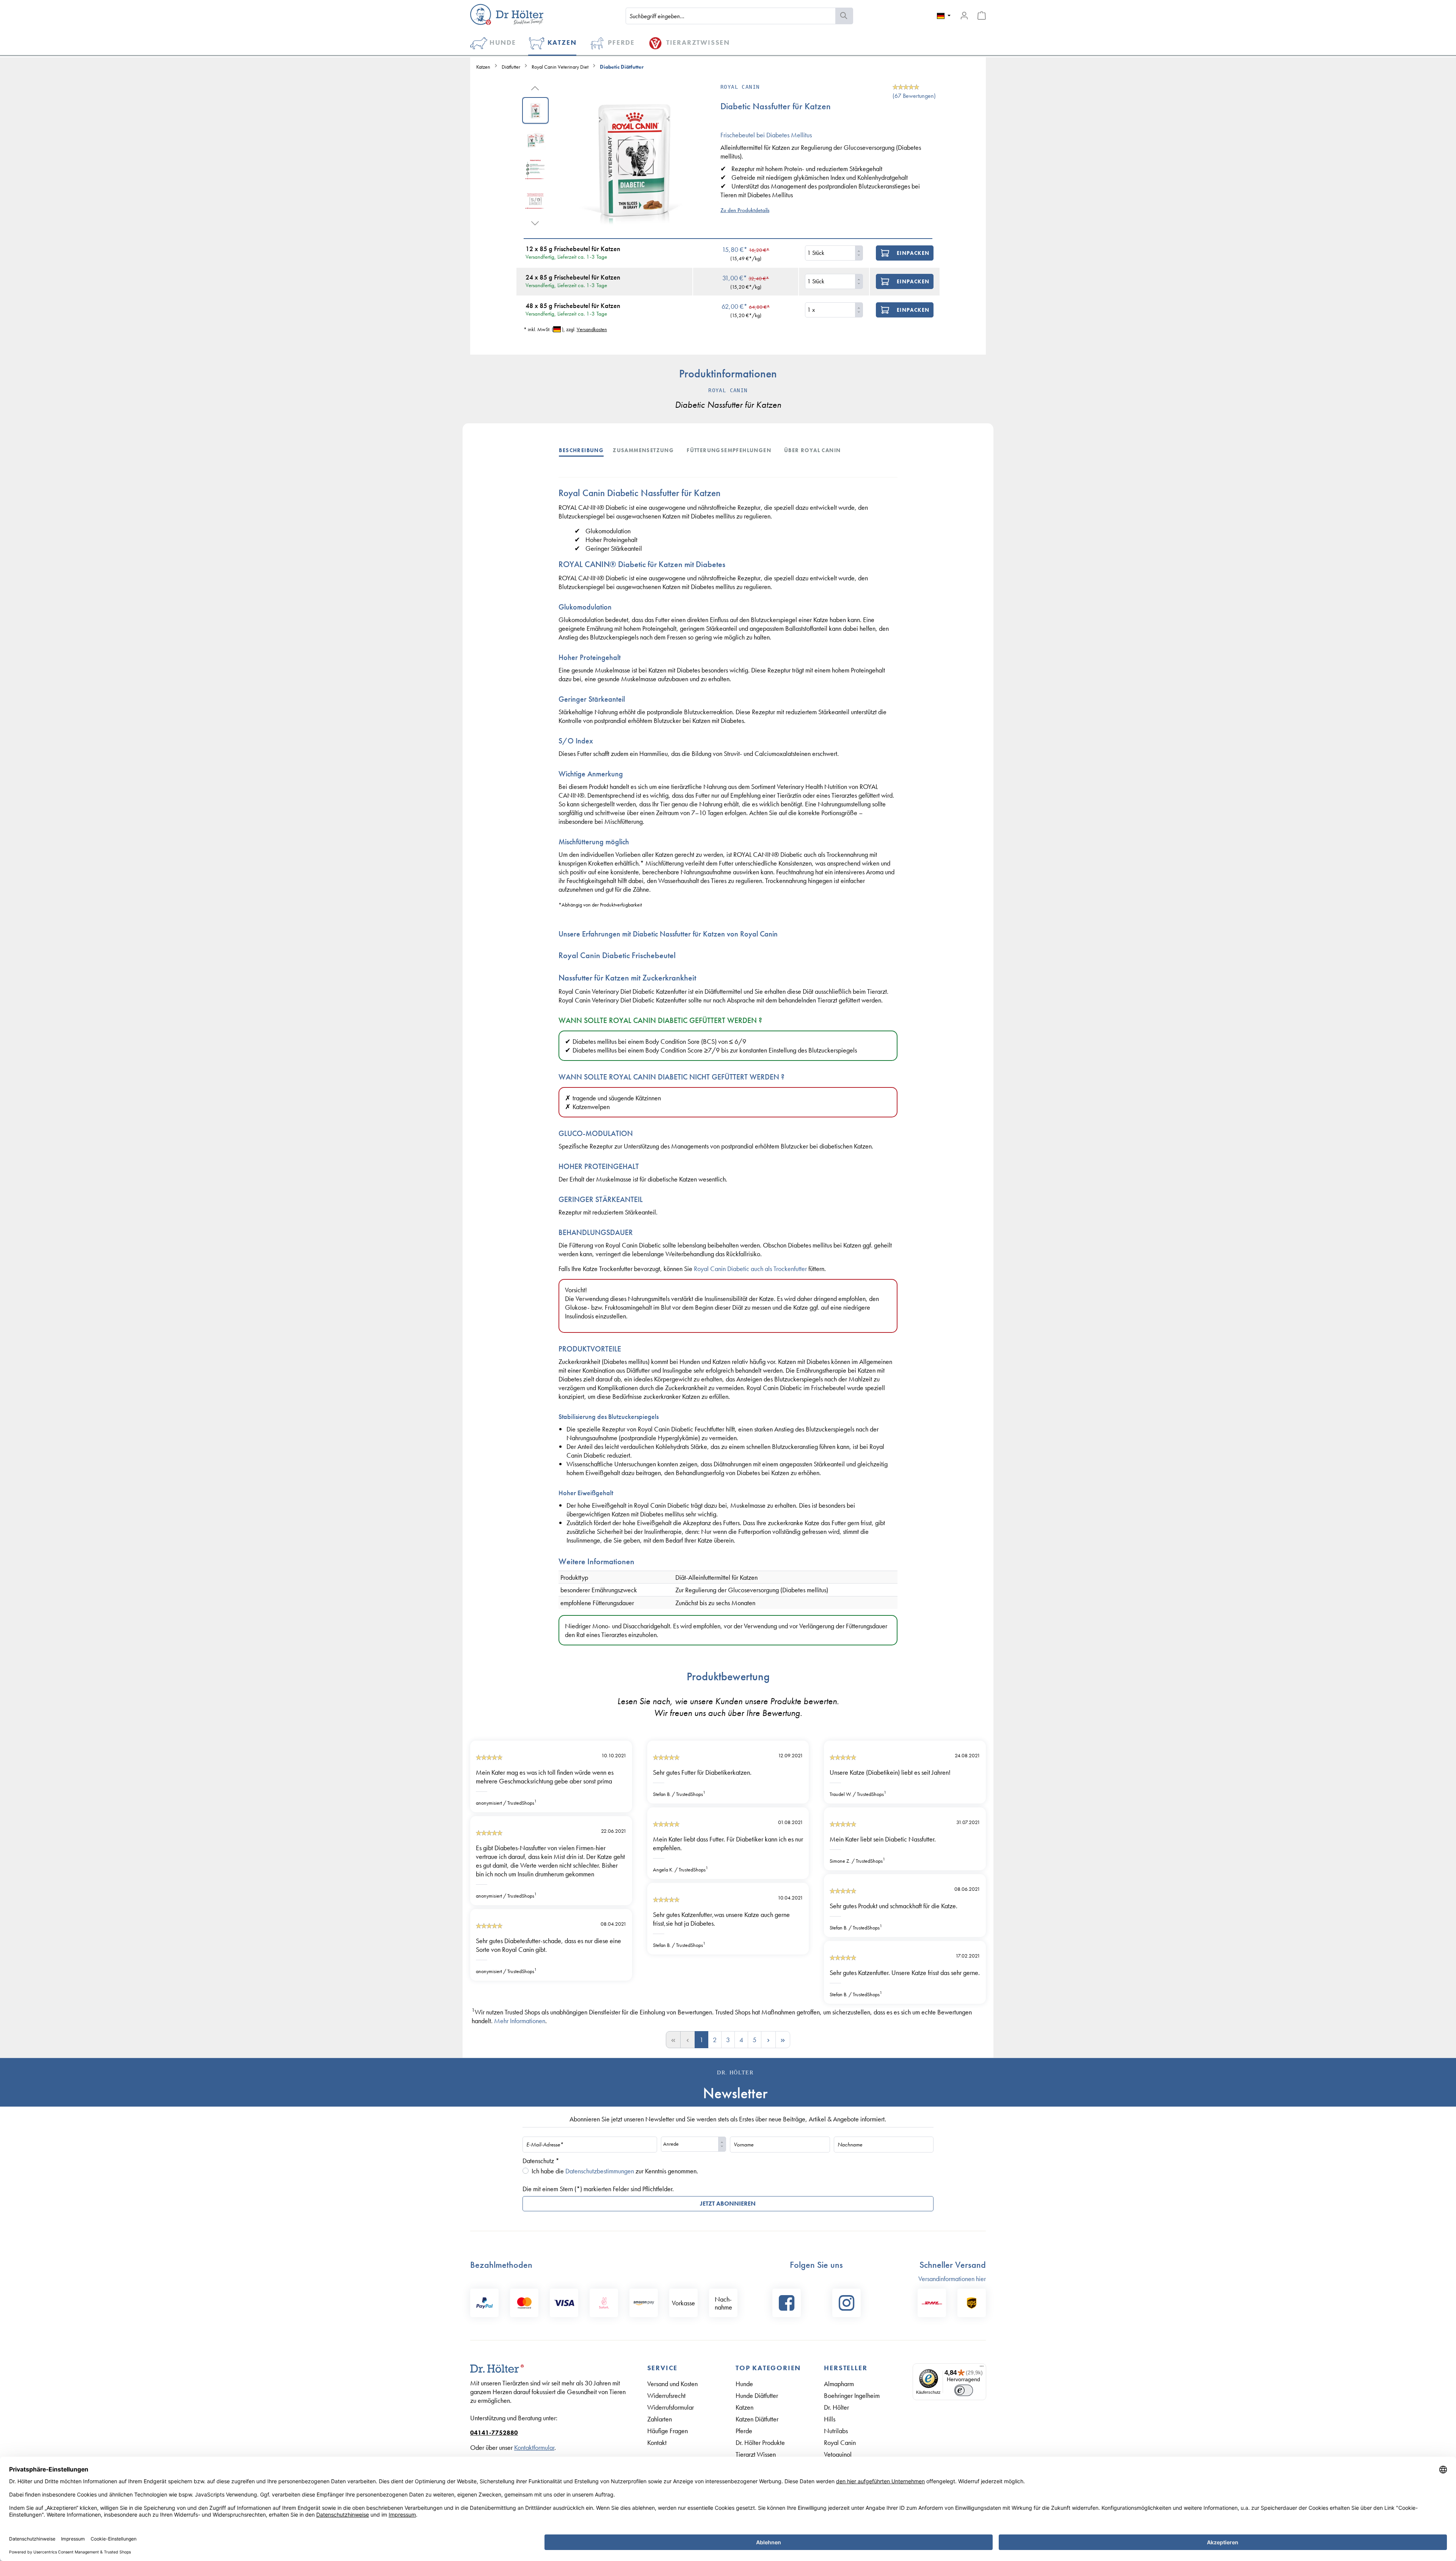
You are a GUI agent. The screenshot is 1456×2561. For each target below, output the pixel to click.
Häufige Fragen (668, 2431)
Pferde (744, 2431)
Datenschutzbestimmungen (600, 2171)
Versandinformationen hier (952, 2279)
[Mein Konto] (964, 16)
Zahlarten (660, 2419)
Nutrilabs (836, 2431)
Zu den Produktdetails (745, 210)
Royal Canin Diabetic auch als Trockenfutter (750, 1269)
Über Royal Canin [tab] (812, 450)
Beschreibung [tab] (581, 450)
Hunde (744, 2384)
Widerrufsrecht (666, 2395)
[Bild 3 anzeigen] (535, 170)
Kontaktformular (534, 2447)
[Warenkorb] (982, 16)
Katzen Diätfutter (757, 2419)
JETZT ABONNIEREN (728, 2204)
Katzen (744, 2407)
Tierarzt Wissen (756, 2454)
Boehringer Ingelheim (852, 2395)
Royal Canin (840, 2442)
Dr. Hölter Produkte (760, 2442)
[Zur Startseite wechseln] (507, 14)
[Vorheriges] (535, 87)
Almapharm (839, 2384)
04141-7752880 (494, 2433)
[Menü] (982, 2368)
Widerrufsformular (671, 2407)
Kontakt (657, 2442)
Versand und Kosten (672, 2384)
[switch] (964, 2390)
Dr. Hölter (836, 2407)
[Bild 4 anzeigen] (535, 199)
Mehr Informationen (520, 2021)
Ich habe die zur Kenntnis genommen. (615, 2171)
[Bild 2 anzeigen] (535, 140)
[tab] (586, 450)
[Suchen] (844, 16)
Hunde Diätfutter (757, 2395)
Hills (830, 2419)
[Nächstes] (535, 222)
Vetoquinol (838, 2454)
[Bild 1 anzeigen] (535, 110)
